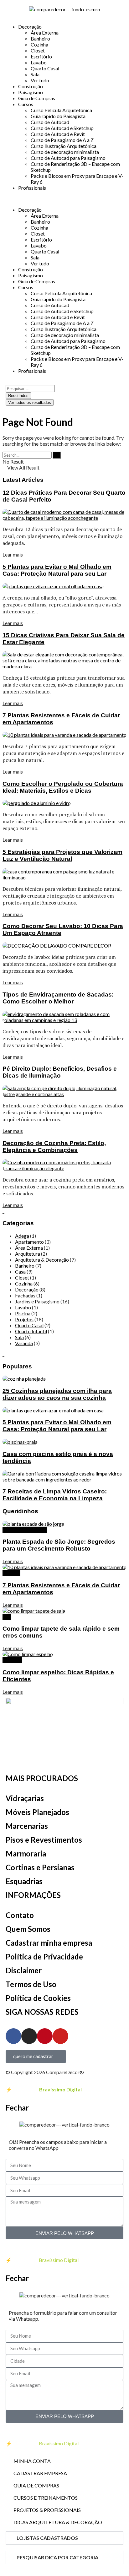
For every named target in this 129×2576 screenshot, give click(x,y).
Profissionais (32, 188)
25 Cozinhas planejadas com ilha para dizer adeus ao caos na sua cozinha (57, 1394)
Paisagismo (31, 92)
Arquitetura (28, 1254)
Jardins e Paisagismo (37, 1301)
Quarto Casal (45, 68)
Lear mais (13, 554)
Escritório (41, 56)
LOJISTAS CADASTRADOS (47, 2538)
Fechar (17, 2108)
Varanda (24, 1343)
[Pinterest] (45, 2036)
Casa (20, 1272)
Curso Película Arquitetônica (61, 110)
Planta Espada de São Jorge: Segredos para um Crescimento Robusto (59, 1545)
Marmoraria (26, 1853)
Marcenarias (27, 1826)
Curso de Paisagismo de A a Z (62, 140)
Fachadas (25, 1295)
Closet (38, 50)
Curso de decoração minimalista (65, 152)
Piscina (23, 1313)
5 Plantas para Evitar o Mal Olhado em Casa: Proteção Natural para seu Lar (57, 570)
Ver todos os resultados (30, 402)
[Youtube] (60, 2036)
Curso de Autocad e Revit (58, 134)
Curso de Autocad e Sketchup (62, 128)
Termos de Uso (31, 1984)
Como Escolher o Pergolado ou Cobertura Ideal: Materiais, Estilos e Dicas (63, 787)
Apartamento (29, 1242)
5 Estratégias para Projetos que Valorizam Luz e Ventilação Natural (62, 855)
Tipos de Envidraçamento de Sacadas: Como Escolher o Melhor (58, 998)
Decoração (30, 27)
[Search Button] (57, 455)
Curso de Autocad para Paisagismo (68, 158)
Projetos (24, 1319)
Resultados (18, 396)
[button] (64, 199)
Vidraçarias (25, 1798)
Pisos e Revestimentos (44, 1840)
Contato (20, 1915)
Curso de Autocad (50, 122)
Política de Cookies (38, 1998)
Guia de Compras (37, 98)
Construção (31, 86)
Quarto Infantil (31, 1331)
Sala (35, 74)
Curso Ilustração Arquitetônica (64, 146)
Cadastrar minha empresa (49, 1943)
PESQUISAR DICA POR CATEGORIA (57, 2557)
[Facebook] (13, 2036)
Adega (22, 1236)
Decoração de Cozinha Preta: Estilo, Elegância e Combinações (54, 1147)
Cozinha (39, 44)
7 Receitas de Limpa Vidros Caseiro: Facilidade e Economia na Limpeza (55, 1495)
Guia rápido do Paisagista (58, 116)
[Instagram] (29, 2036)
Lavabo (39, 62)
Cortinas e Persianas (40, 1867)
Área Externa (45, 33)
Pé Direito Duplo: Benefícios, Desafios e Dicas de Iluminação (60, 1072)
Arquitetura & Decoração (42, 1260)
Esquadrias (24, 1881)
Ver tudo (40, 80)
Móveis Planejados (37, 1812)
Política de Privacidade (44, 1956)
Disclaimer (24, 1970)
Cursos (26, 104)
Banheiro (40, 38)
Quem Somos (28, 1929)
